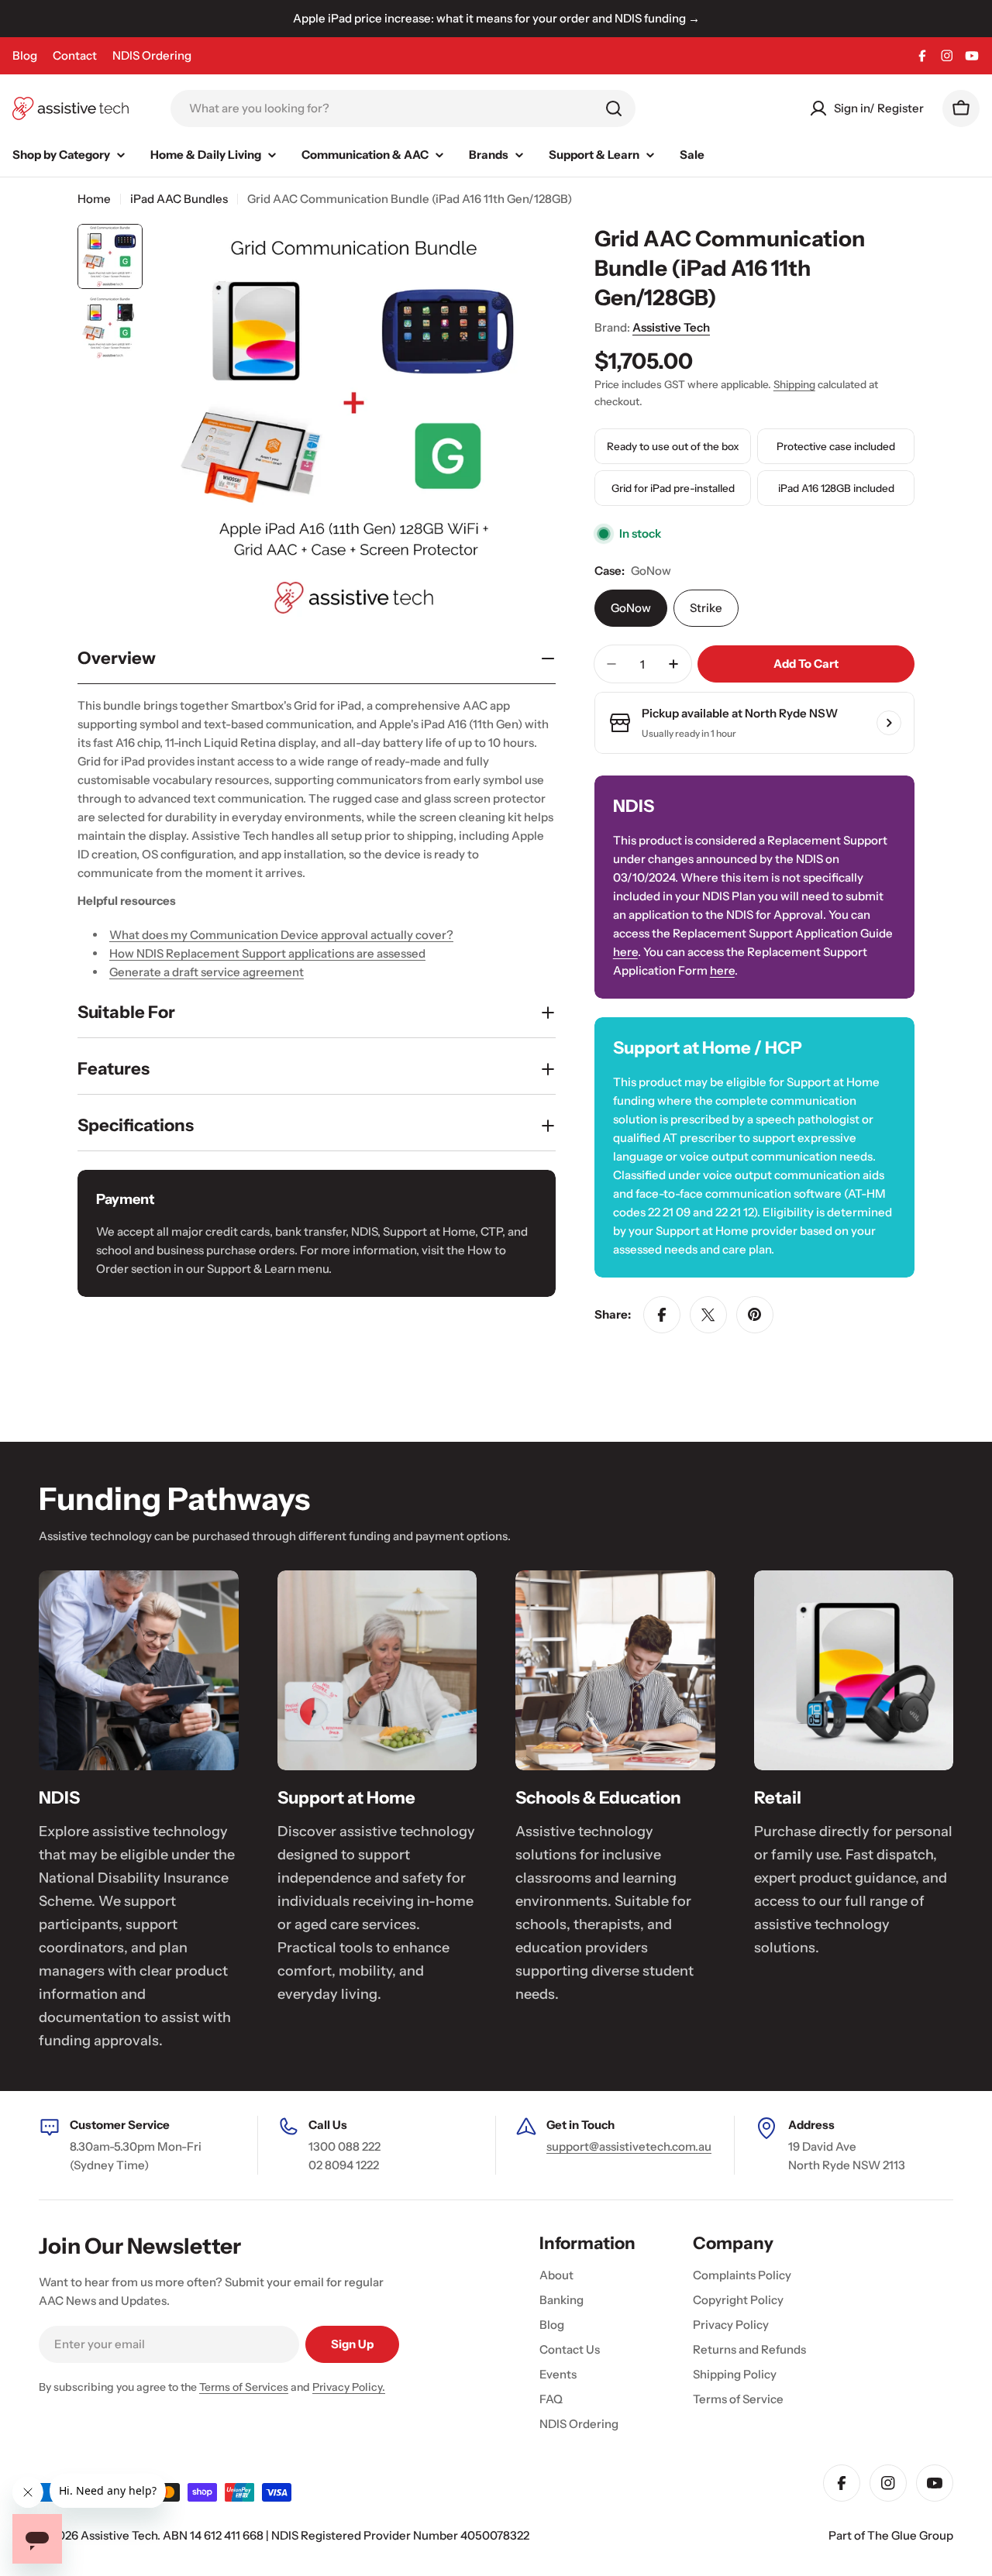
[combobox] (403, 108)
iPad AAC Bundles (179, 199)
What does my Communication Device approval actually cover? (281, 935)
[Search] (614, 108)
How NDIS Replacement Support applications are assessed (267, 953)
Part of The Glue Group (891, 2535)
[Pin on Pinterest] (755, 1315)
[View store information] (889, 723)
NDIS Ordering (152, 55)
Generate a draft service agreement (207, 972)
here (625, 952)
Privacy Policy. (349, 2387)
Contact (75, 55)
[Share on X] (708, 1315)
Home (94, 199)
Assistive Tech (671, 327)
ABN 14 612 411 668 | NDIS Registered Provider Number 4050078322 (346, 2535)
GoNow (631, 608)
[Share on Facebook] (662, 1315)
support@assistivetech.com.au (629, 2146)
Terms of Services (244, 2387)
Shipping (794, 384)
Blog (25, 55)
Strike (706, 608)
